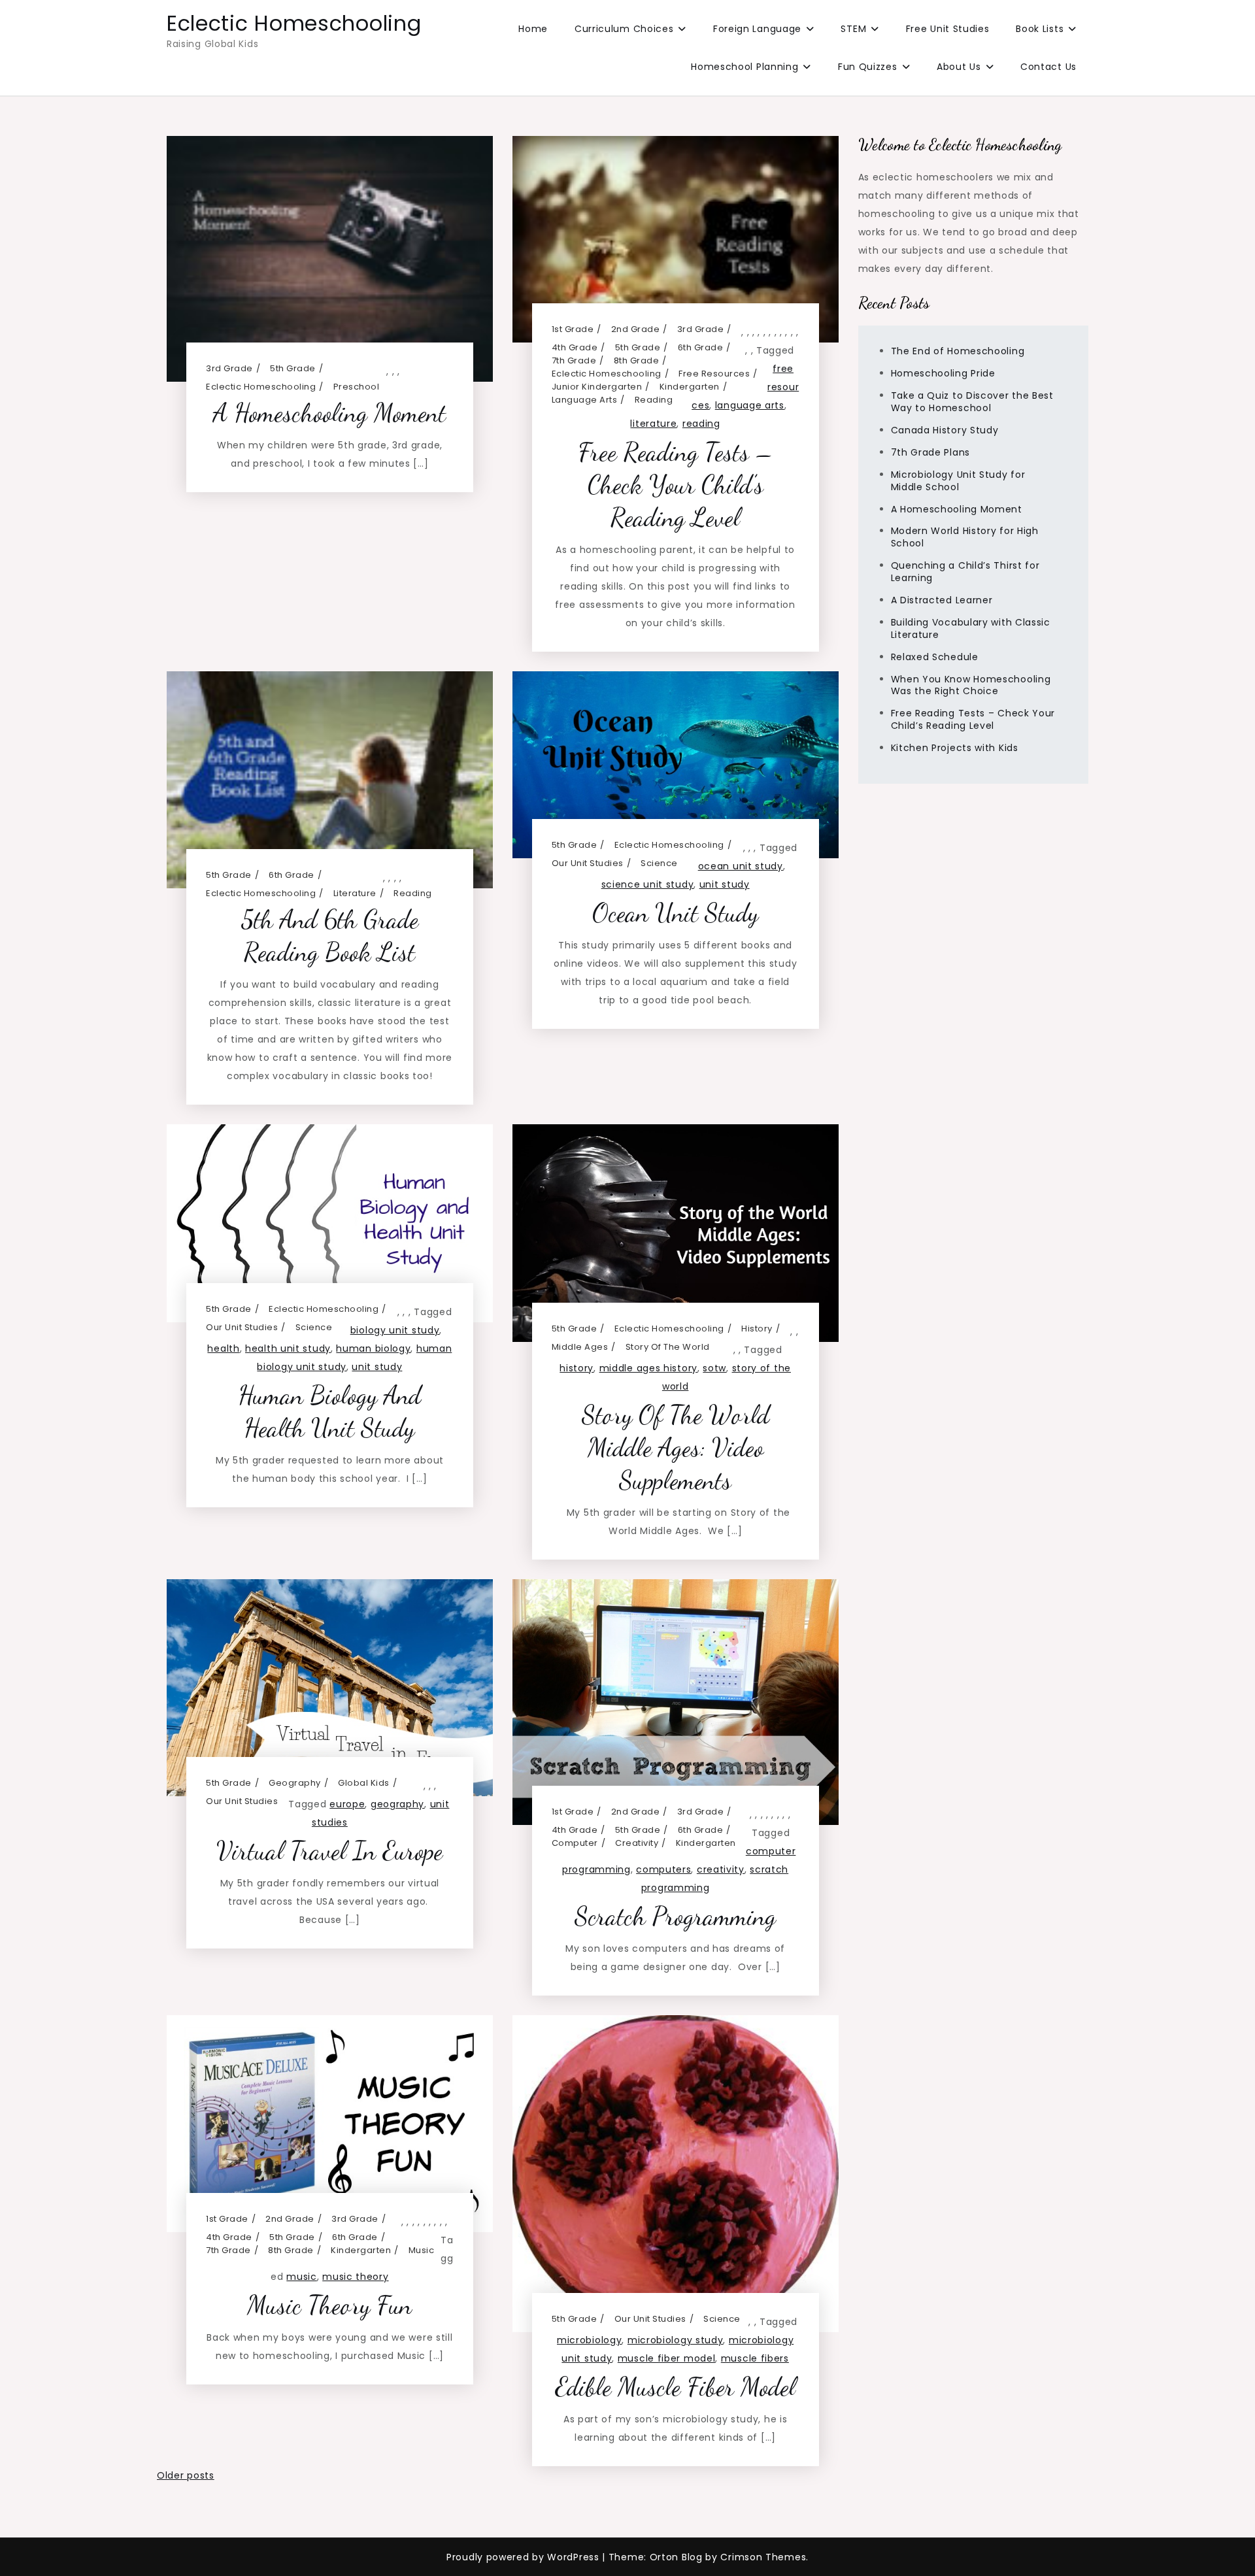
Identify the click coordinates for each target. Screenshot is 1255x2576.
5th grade (293, 368)
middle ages (580, 1347)
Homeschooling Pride (943, 373)
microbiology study (676, 2340)
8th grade (637, 360)
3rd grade (229, 368)
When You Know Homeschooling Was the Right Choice (971, 685)
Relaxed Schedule (935, 657)
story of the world (668, 1347)
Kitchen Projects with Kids (955, 748)
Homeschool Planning (745, 67)
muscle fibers (755, 2358)
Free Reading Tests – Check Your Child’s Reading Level (675, 485)
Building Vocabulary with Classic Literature (971, 628)
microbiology (589, 2340)
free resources (714, 374)
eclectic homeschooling (261, 387)
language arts (585, 400)
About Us (959, 67)
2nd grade (636, 329)
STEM (853, 29)
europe (347, 1804)
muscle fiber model (667, 2358)
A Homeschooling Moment (329, 413)
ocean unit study (741, 866)
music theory (355, 2277)
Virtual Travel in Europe (329, 1851)
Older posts (186, 2475)
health (223, 1348)
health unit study (288, 1348)
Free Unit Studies (948, 29)
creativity (637, 1843)
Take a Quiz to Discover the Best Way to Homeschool (972, 402)
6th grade (701, 347)
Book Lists (1040, 29)
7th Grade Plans (931, 452)
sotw (714, 1368)
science (659, 863)
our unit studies (588, 863)
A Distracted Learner (942, 600)
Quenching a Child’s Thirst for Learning (965, 572)
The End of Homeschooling (958, 352)
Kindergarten (690, 387)
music (422, 2250)
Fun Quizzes (868, 67)
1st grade (573, 329)
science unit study (648, 884)
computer (575, 1843)
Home (533, 29)
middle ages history (648, 1368)
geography (295, 1783)
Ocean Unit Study (675, 913)
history (757, 1329)
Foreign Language (757, 29)
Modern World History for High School (965, 538)
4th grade (575, 347)
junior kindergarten (597, 387)
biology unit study (395, 1330)
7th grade (574, 360)
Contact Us (1048, 67)
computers (663, 1869)
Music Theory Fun (329, 2305)
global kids (364, 1783)
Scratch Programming (675, 1916)
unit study (725, 884)
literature (653, 424)
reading (654, 400)
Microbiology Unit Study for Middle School (958, 481)
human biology (373, 1348)
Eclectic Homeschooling (294, 23)
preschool (357, 387)
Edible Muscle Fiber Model (675, 2387)
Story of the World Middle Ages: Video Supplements (676, 1447)
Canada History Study (945, 430)
